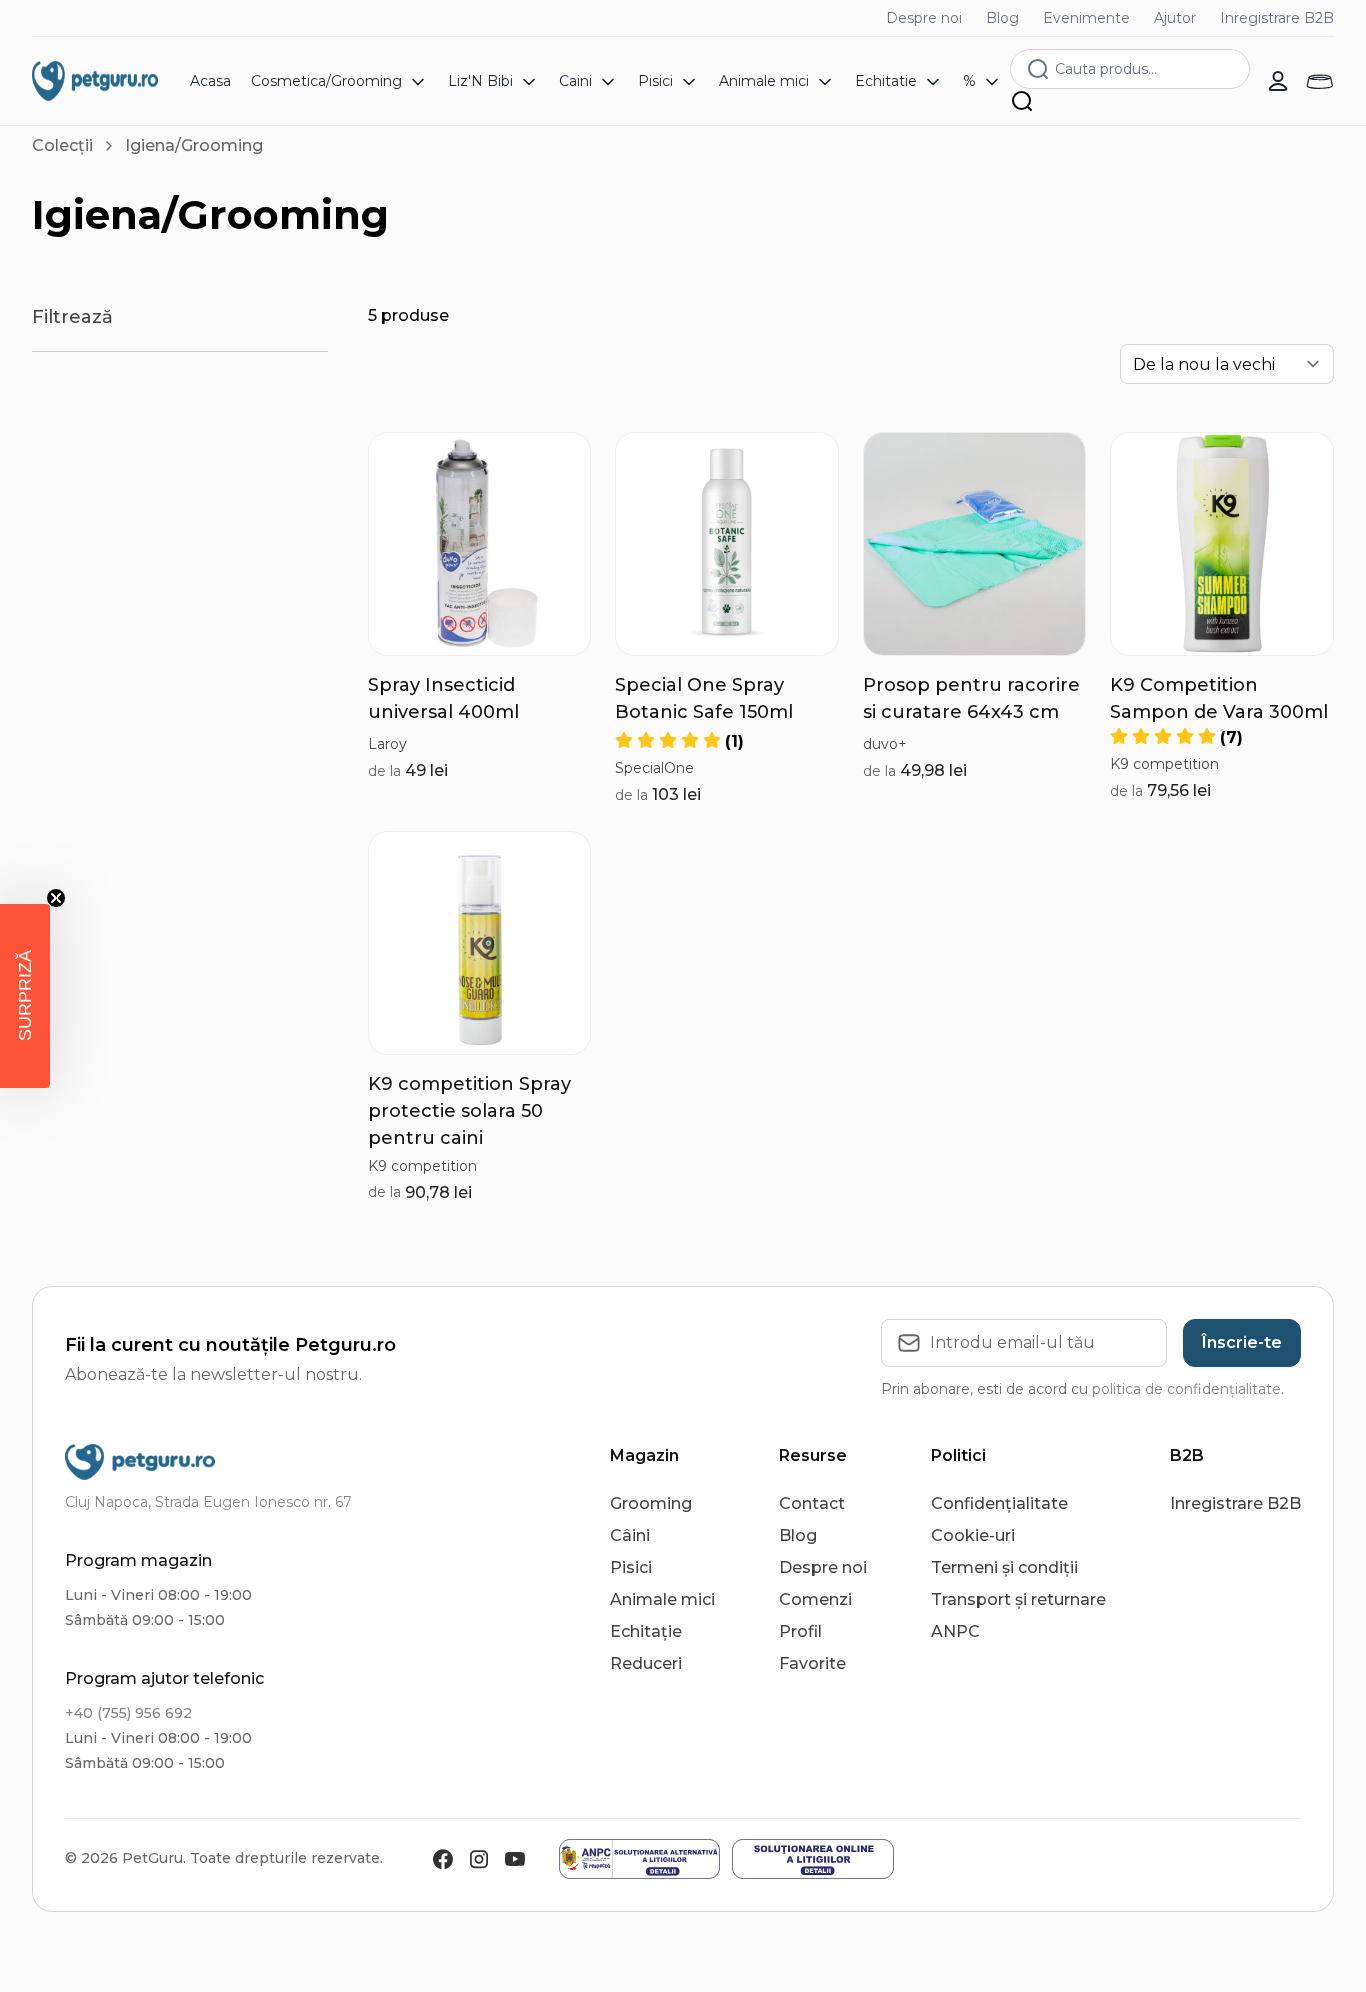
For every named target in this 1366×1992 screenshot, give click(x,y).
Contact (812, 1503)
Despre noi (924, 18)
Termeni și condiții (1004, 1567)
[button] (679, 741)
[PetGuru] (95, 81)
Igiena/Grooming (194, 145)
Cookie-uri (973, 1535)
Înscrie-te (1242, 1342)
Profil (800, 1631)
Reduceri (646, 1663)
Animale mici (662, 1599)
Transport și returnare (1018, 1599)
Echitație (646, 1631)
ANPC (955, 1631)
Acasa (210, 81)
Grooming (651, 1503)
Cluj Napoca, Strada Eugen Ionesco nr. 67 (208, 1502)
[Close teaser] (56, 898)
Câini (630, 1535)
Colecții (62, 145)
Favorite (812, 1663)
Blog (1002, 18)
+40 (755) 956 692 (128, 1713)
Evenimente (1086, 18)
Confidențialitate (999, 1503)
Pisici (631, 1567)
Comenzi (815, 1599)
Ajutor (1175, 18)
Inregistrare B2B (1277, 18)
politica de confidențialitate (1186, 1389)
